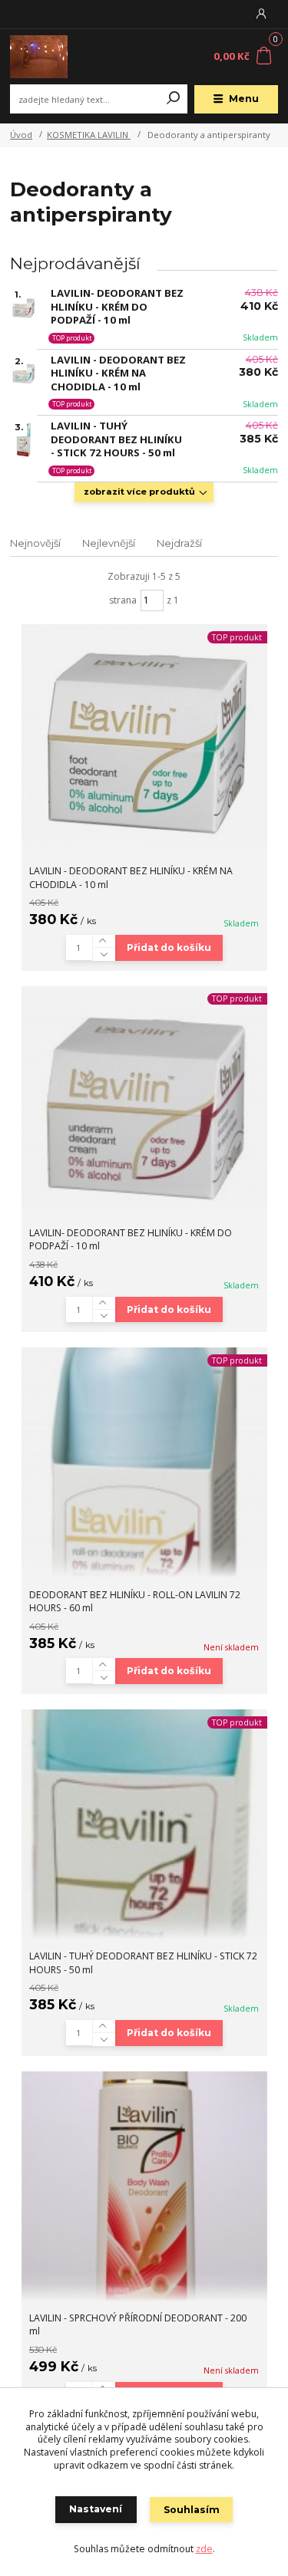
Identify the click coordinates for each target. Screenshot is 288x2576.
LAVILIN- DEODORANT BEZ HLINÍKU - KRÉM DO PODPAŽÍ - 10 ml (117, 307)
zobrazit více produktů (139, 492)
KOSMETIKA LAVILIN (89, 135)
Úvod (21, 135)
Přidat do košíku (169, 947)
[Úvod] (60, 57)
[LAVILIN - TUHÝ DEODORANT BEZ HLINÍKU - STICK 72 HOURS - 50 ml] (144, 1824)
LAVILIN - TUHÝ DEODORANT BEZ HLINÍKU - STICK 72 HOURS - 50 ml (116, 439)
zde (204, 2549)
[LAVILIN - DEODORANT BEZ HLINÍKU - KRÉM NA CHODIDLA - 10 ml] (144, 739)
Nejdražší (179, 543)
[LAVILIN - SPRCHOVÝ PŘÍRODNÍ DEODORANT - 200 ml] (144, 2186)
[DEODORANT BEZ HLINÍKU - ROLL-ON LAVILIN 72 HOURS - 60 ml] (144, 1462)
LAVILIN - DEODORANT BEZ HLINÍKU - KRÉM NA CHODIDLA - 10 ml (118, 373)
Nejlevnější (109, 543)
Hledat (174, 99)
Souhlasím (192, 2510)
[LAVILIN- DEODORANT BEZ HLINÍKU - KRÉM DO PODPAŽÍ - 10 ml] (144, 1101)
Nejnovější (35, 543)
